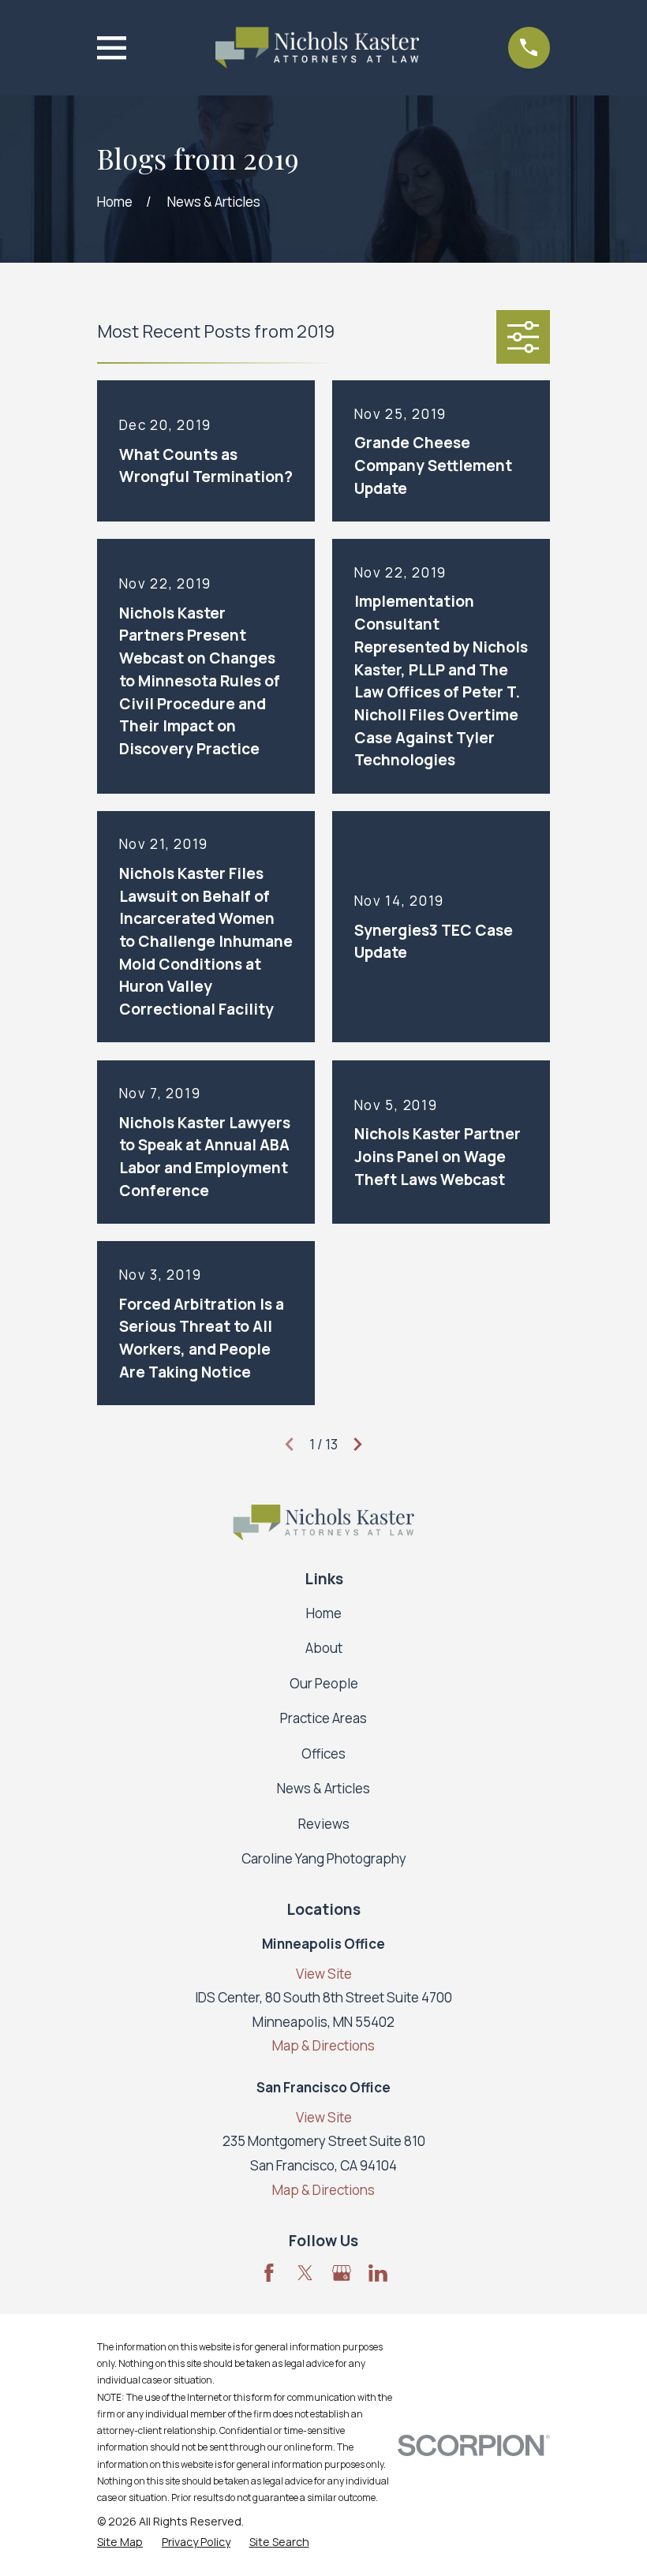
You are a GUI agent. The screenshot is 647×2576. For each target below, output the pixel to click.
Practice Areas (323, 1718)
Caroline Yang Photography (324, 1858)
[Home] (317, 48)
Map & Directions (323, 2045)
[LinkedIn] (378, 2273)
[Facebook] (269, 2273)
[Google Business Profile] (342, 2273)
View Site (324, 1974)
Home (324, 1613)
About (324, 1648)
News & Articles (323, 1788)
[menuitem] (120, 2542)
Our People (324, 1683)
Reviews (324, 1824)
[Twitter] (305, 2273)
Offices (323, 1753)
